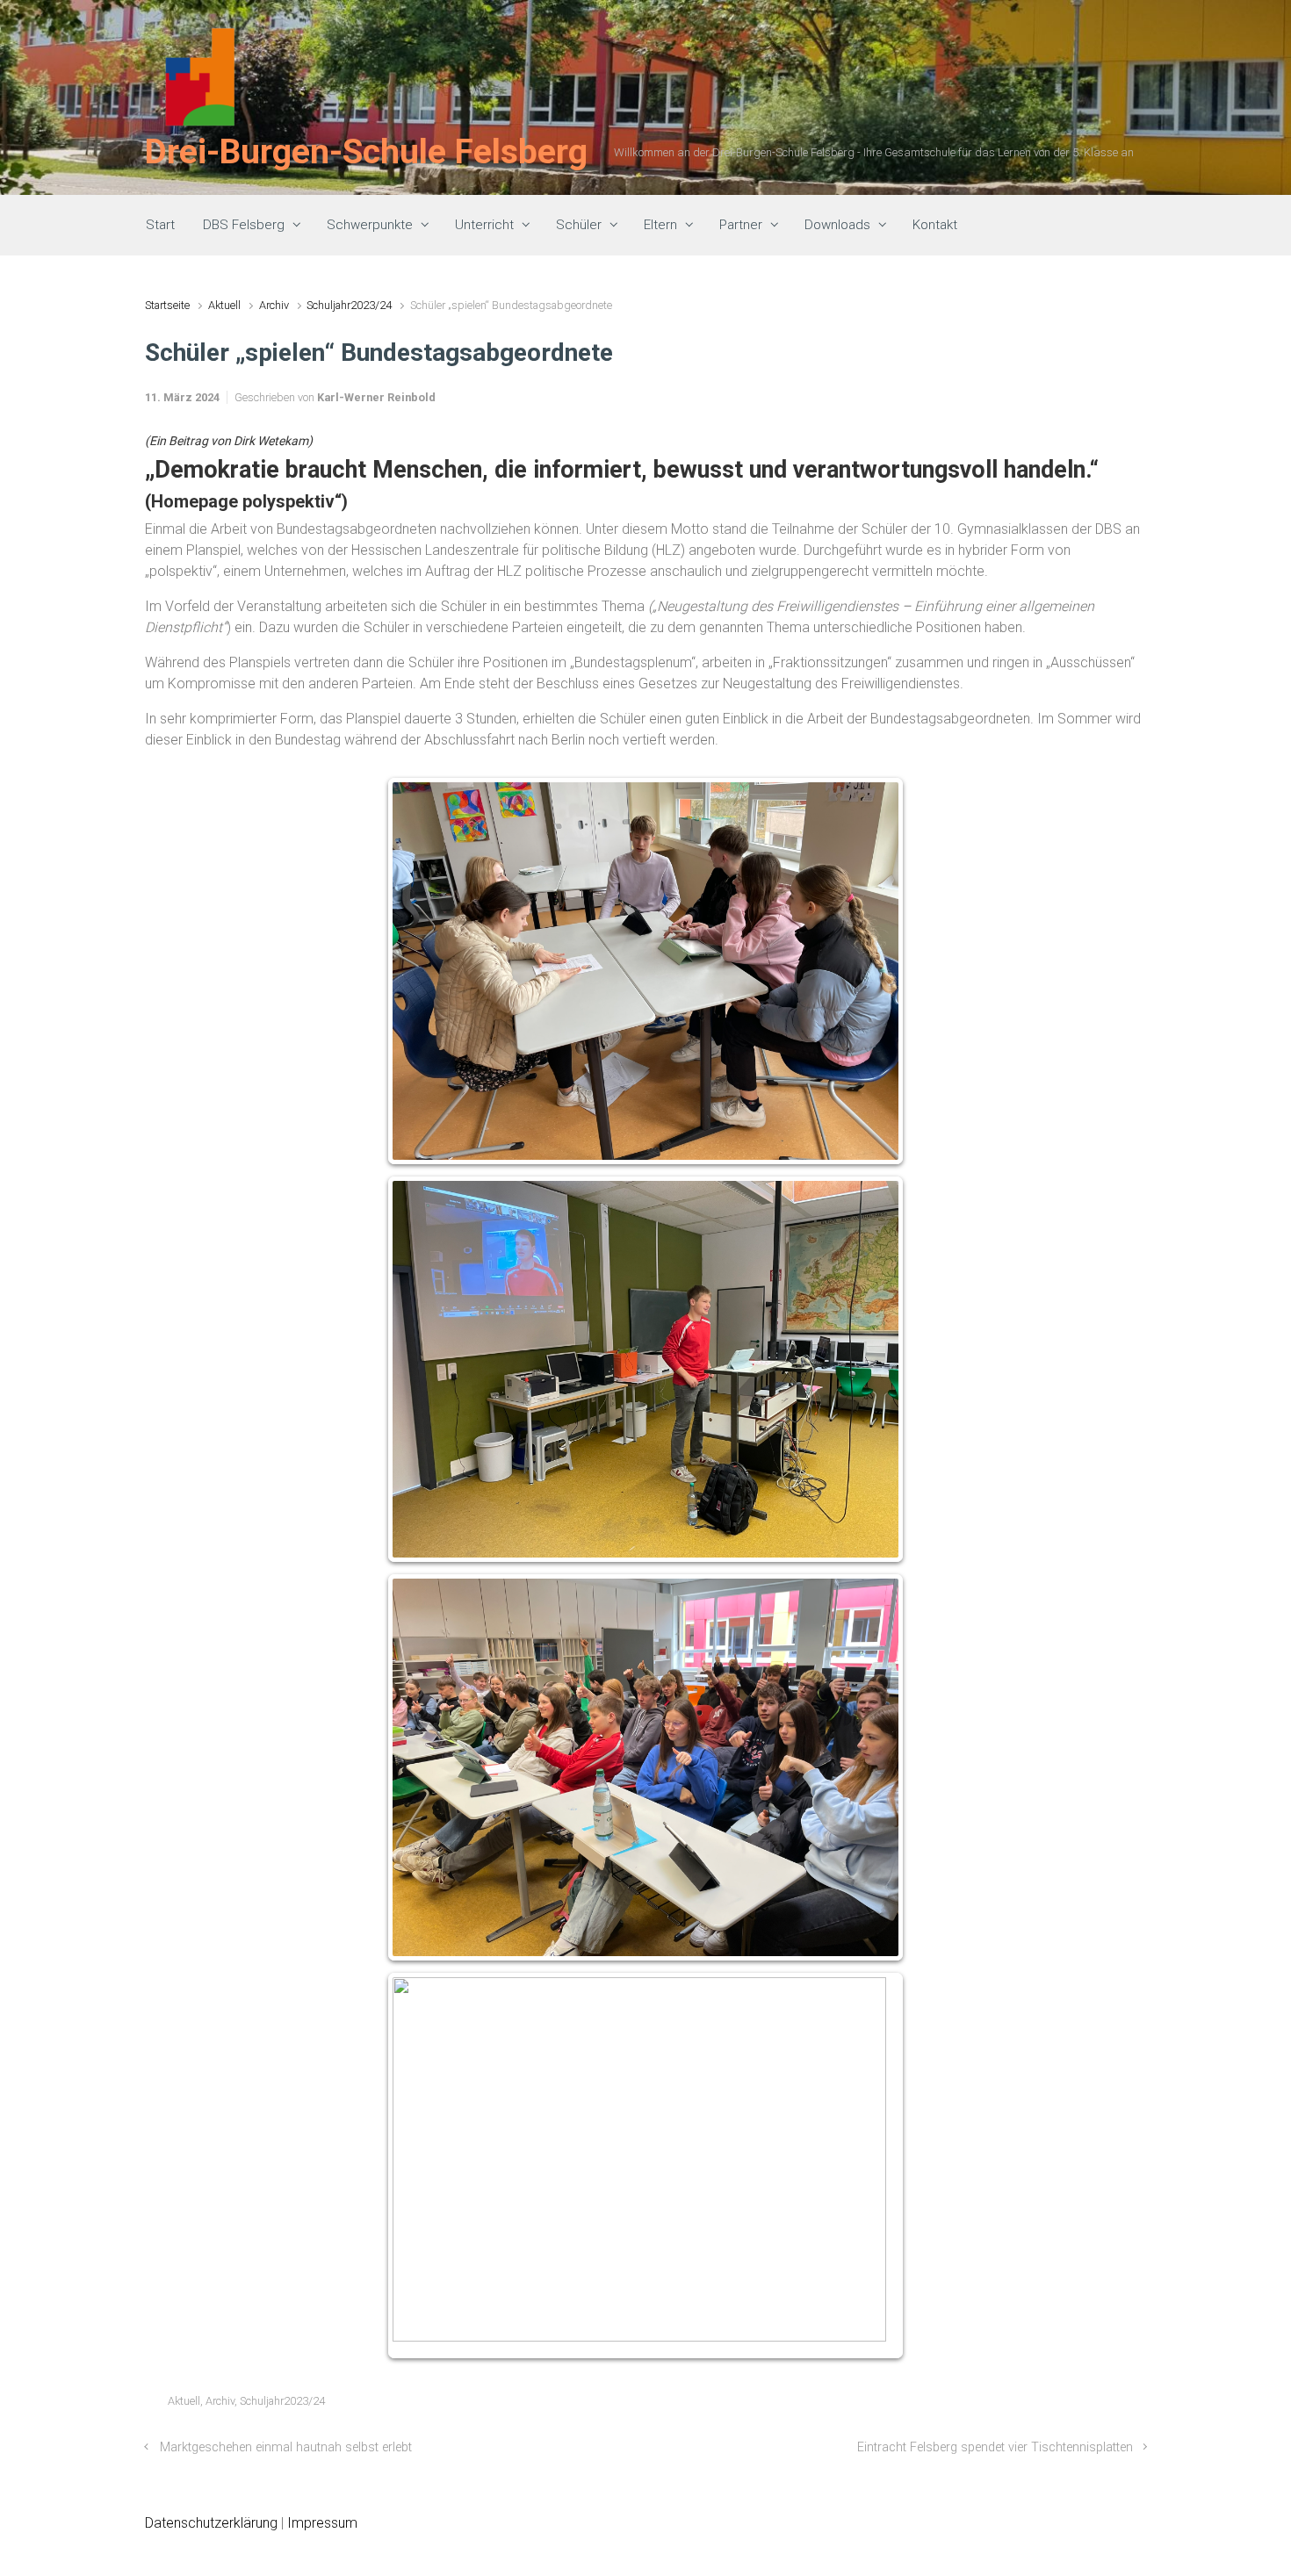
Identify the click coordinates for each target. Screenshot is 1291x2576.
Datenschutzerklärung (211, 2523)
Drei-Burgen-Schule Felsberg (366, 152)
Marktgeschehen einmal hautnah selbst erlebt (286, 2447)
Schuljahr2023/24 (349, 305)
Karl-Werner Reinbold (376, 397)
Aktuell (224, 305)
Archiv (274, 305)
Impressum (322, 2523)
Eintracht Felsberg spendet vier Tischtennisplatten (995, 2447)
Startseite (167, 305)
